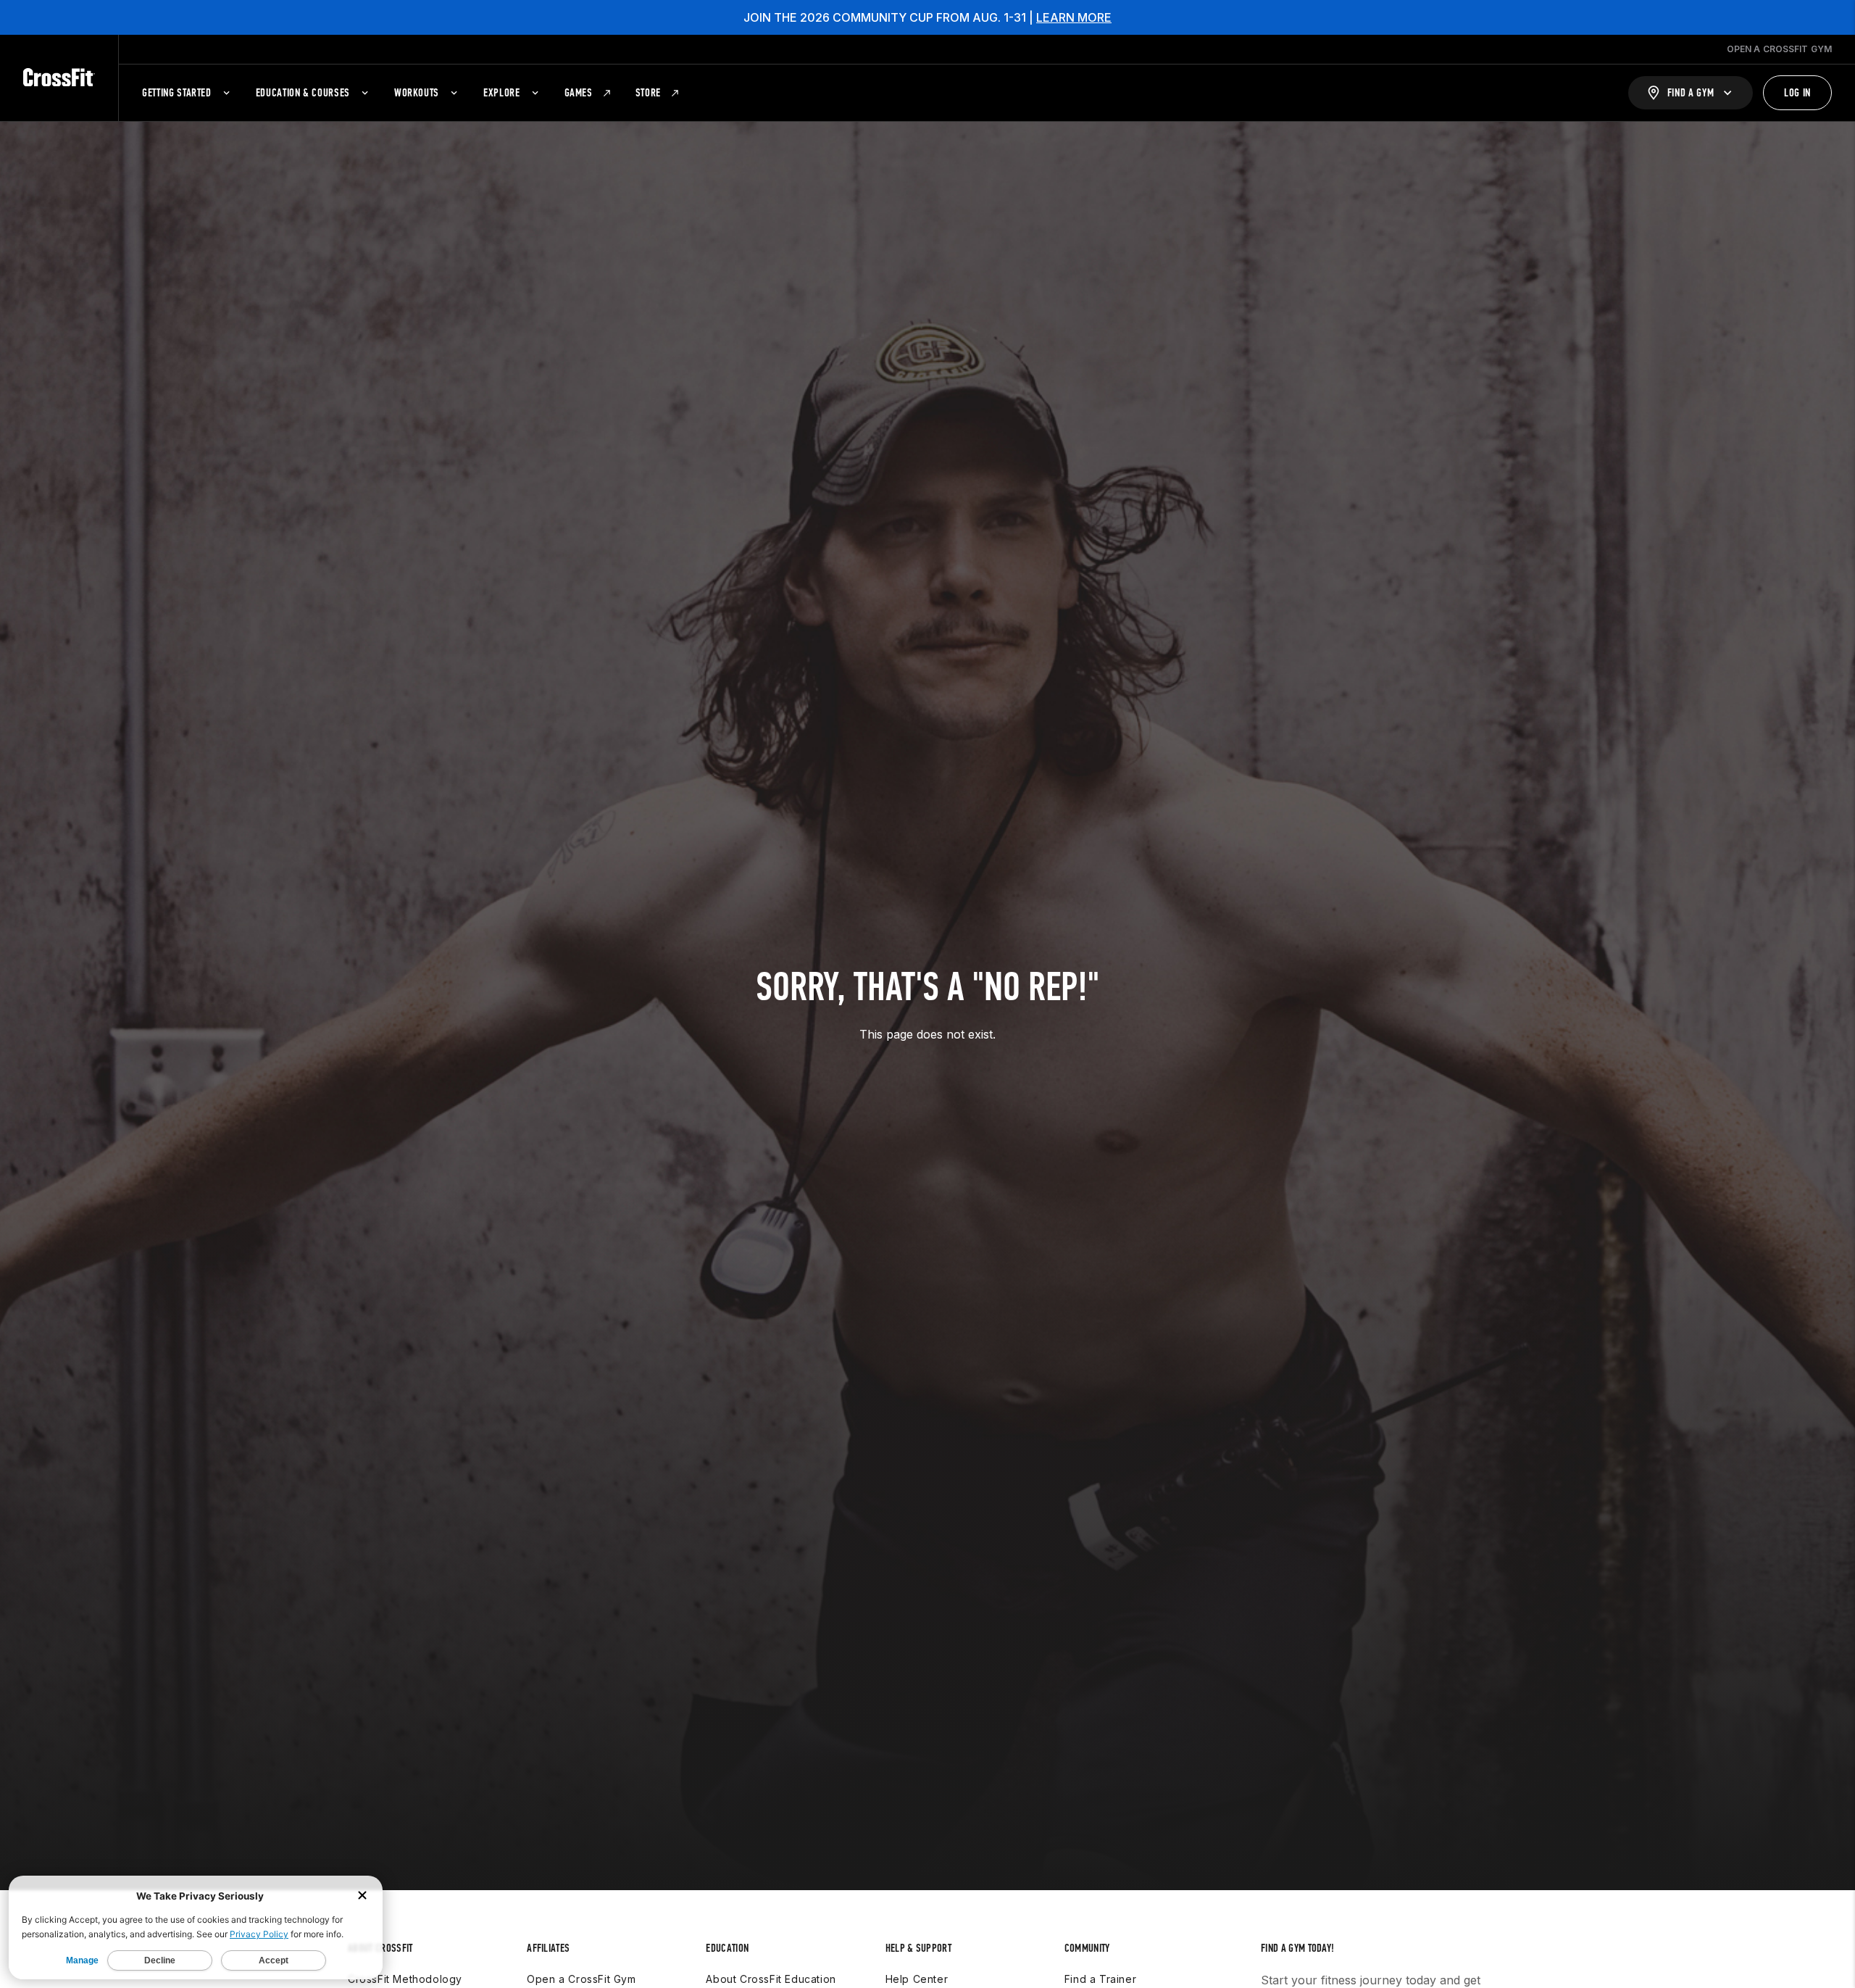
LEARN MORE (1074, 17)
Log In (1797, 92)
